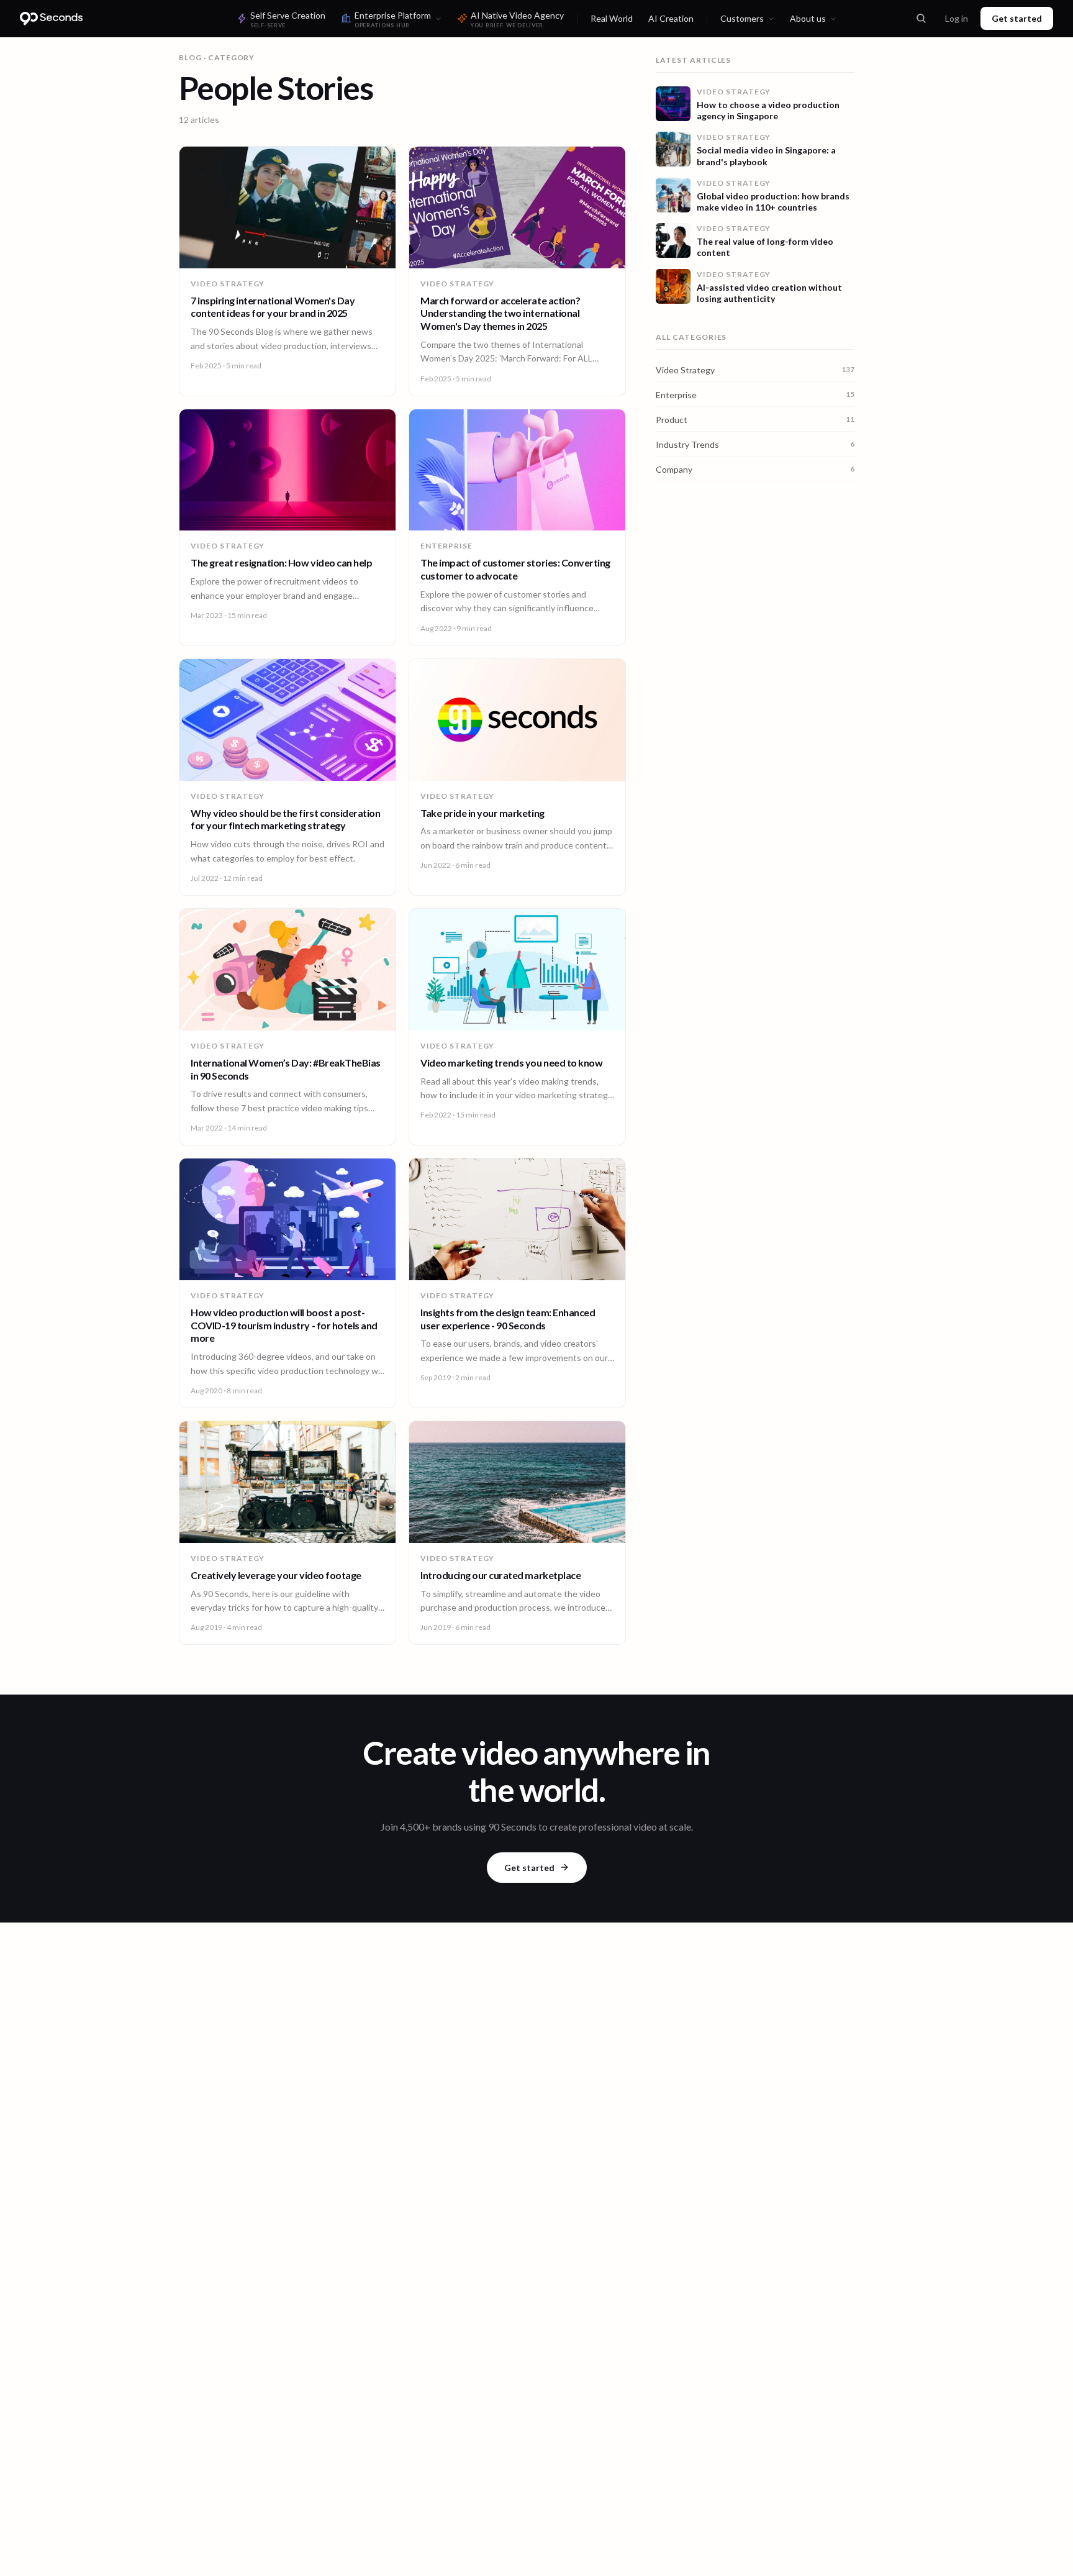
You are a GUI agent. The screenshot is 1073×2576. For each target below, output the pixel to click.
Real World (612, 18)
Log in (957, 18)
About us (808, 18)
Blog (190, 57)
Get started (1017, 18)
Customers (742, 18)
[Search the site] (921, 19)
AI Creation (671, 18)
